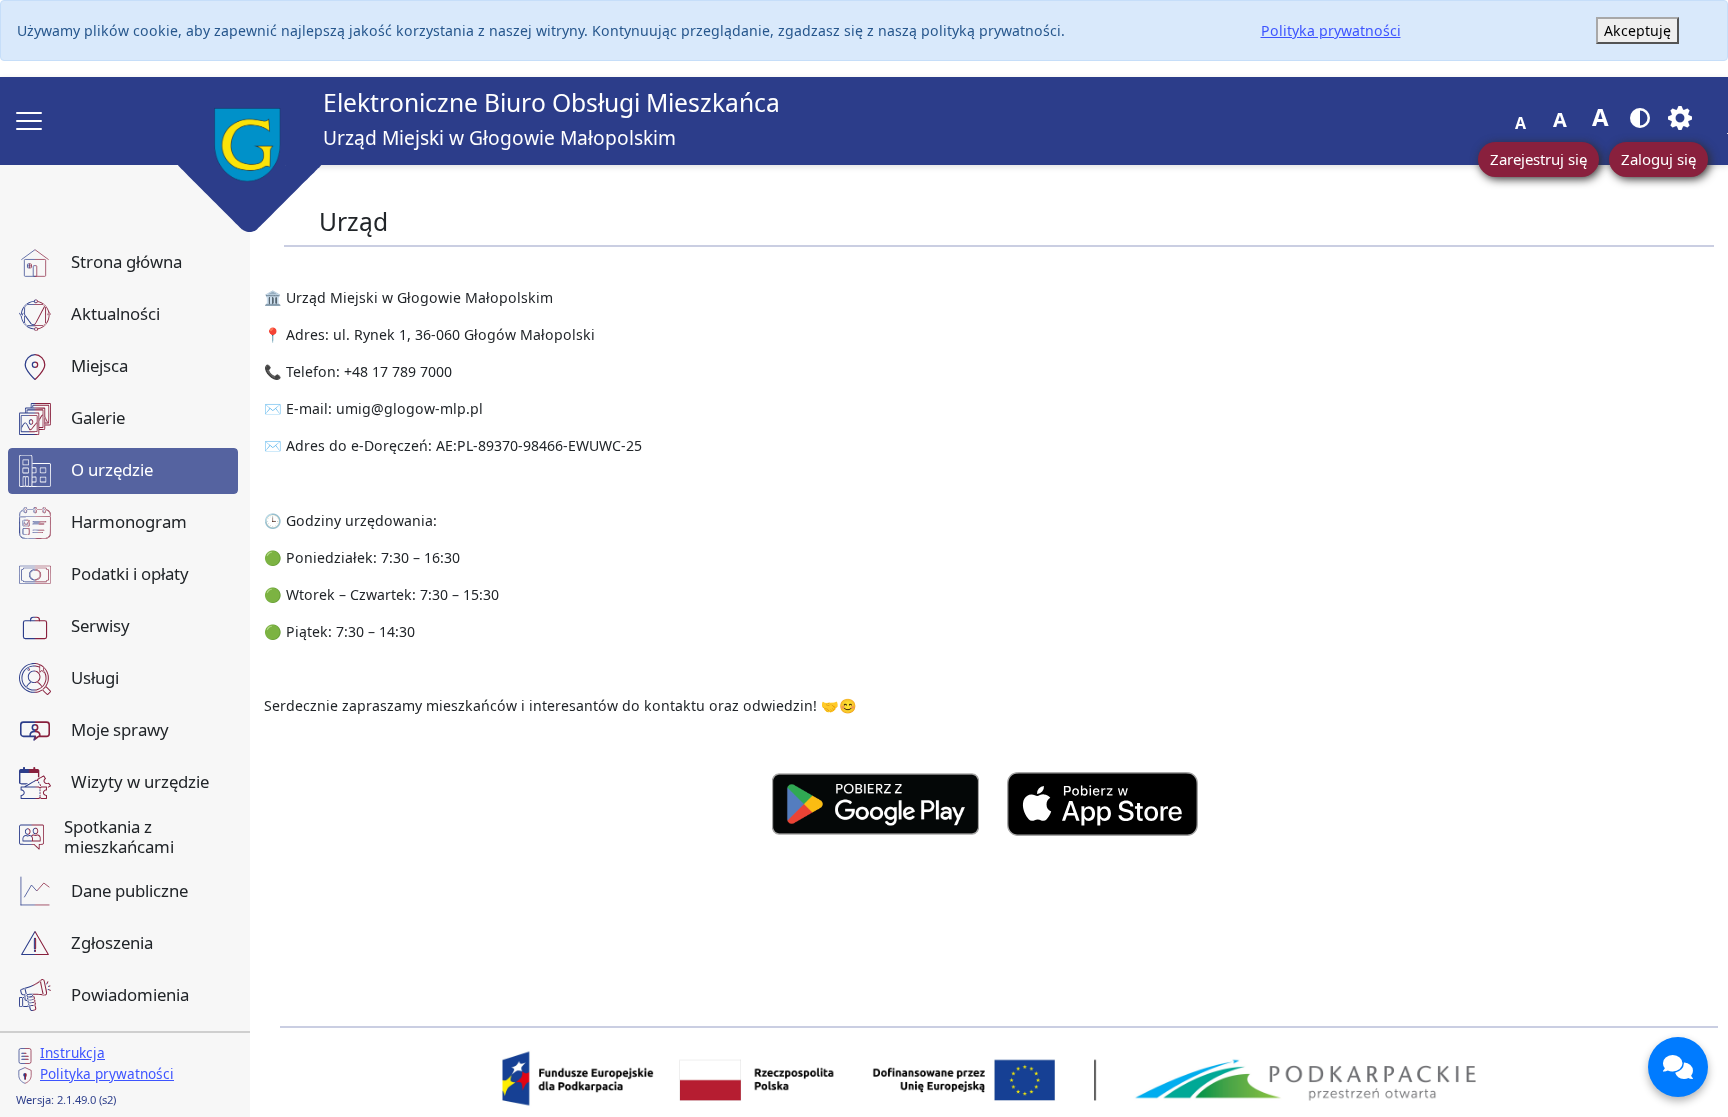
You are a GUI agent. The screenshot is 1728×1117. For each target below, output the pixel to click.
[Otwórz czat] (1678, 1067)
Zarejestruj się (1538, 159)
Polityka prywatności (1331, 30)
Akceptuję (1637, 30)
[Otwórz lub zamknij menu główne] (29, 121)
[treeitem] (123, 263)
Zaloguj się (1658, 159)
